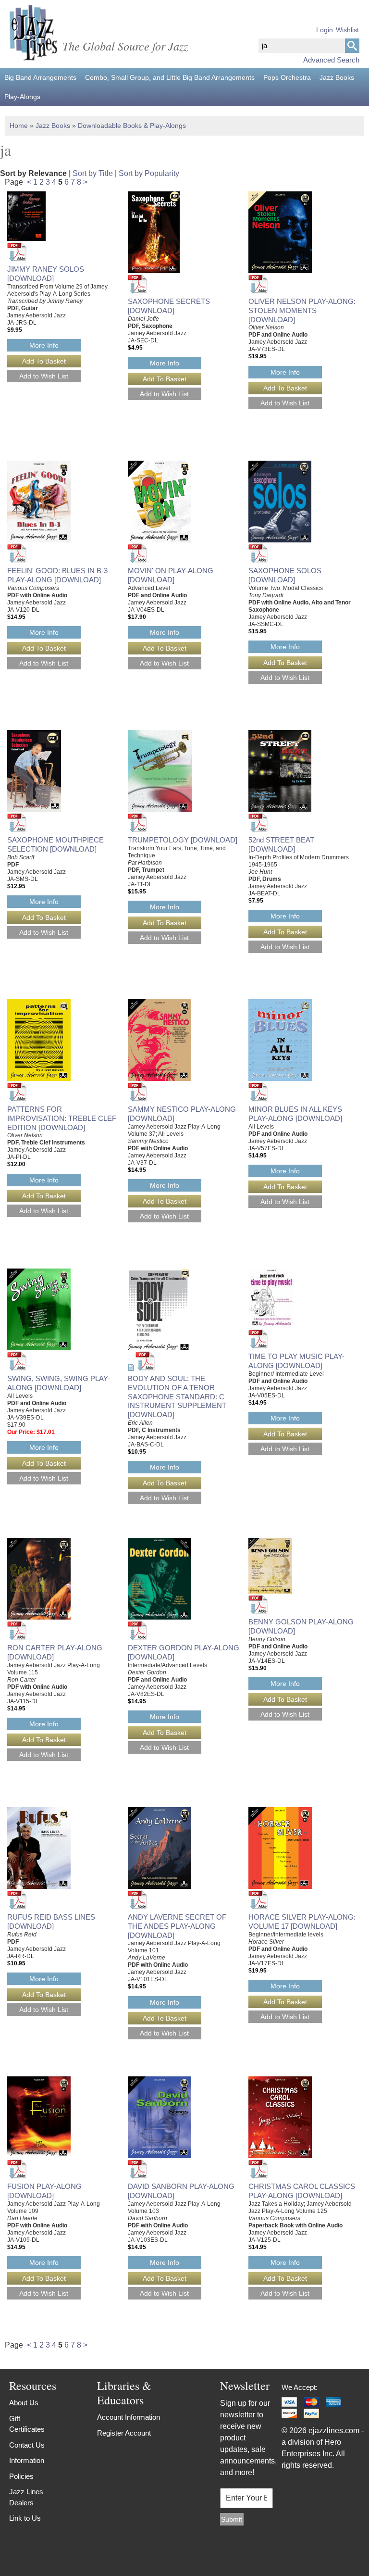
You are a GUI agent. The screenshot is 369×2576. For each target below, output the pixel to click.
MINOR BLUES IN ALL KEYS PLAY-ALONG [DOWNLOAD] (295, 1114)
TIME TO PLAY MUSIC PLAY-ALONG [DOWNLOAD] (296, 1361)
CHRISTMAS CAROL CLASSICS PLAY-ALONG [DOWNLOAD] (302, 2191)
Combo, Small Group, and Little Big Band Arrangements (170, 77)
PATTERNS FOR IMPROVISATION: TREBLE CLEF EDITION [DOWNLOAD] (62, 1118)
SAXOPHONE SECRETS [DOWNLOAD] (169, 306)
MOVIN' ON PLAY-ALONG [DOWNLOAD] (171, 575)
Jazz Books (337, 77)
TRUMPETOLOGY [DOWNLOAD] (183, 840)
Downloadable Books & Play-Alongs (132, 126)
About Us (24, 2403)
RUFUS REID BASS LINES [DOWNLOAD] (51, 1922)
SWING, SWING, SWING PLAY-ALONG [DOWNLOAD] (59, 1383)
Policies (21, 2476)
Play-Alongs (22, 97)
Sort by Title (93, 173)
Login (325, 30)
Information (27, 2460)
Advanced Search (331, 60)
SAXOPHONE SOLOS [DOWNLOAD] (285, 575)
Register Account (124, 2433)
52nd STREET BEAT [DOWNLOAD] (281, 844)
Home (19, 126)
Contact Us (27, 2445)
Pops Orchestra (287, 77)
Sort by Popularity (149, 173)
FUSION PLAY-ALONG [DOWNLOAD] (44, 2191)
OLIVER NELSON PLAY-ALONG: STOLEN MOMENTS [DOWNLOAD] (302, 310)
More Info (44, 345)
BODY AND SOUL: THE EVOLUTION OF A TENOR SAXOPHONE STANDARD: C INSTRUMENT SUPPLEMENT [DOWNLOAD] (177, 1396)
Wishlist (347, 30)
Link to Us (25, 2518)
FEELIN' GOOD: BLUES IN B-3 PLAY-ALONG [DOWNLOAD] (57, 575)
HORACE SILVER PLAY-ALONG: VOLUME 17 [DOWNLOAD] (302, 1922)
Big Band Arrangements (40, 77)
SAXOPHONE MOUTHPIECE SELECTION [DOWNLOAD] (55, 844)
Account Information (129, 2417)
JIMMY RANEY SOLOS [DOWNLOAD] (46, 274)
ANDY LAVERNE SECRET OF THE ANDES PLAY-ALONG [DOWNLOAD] (177, 1926)
